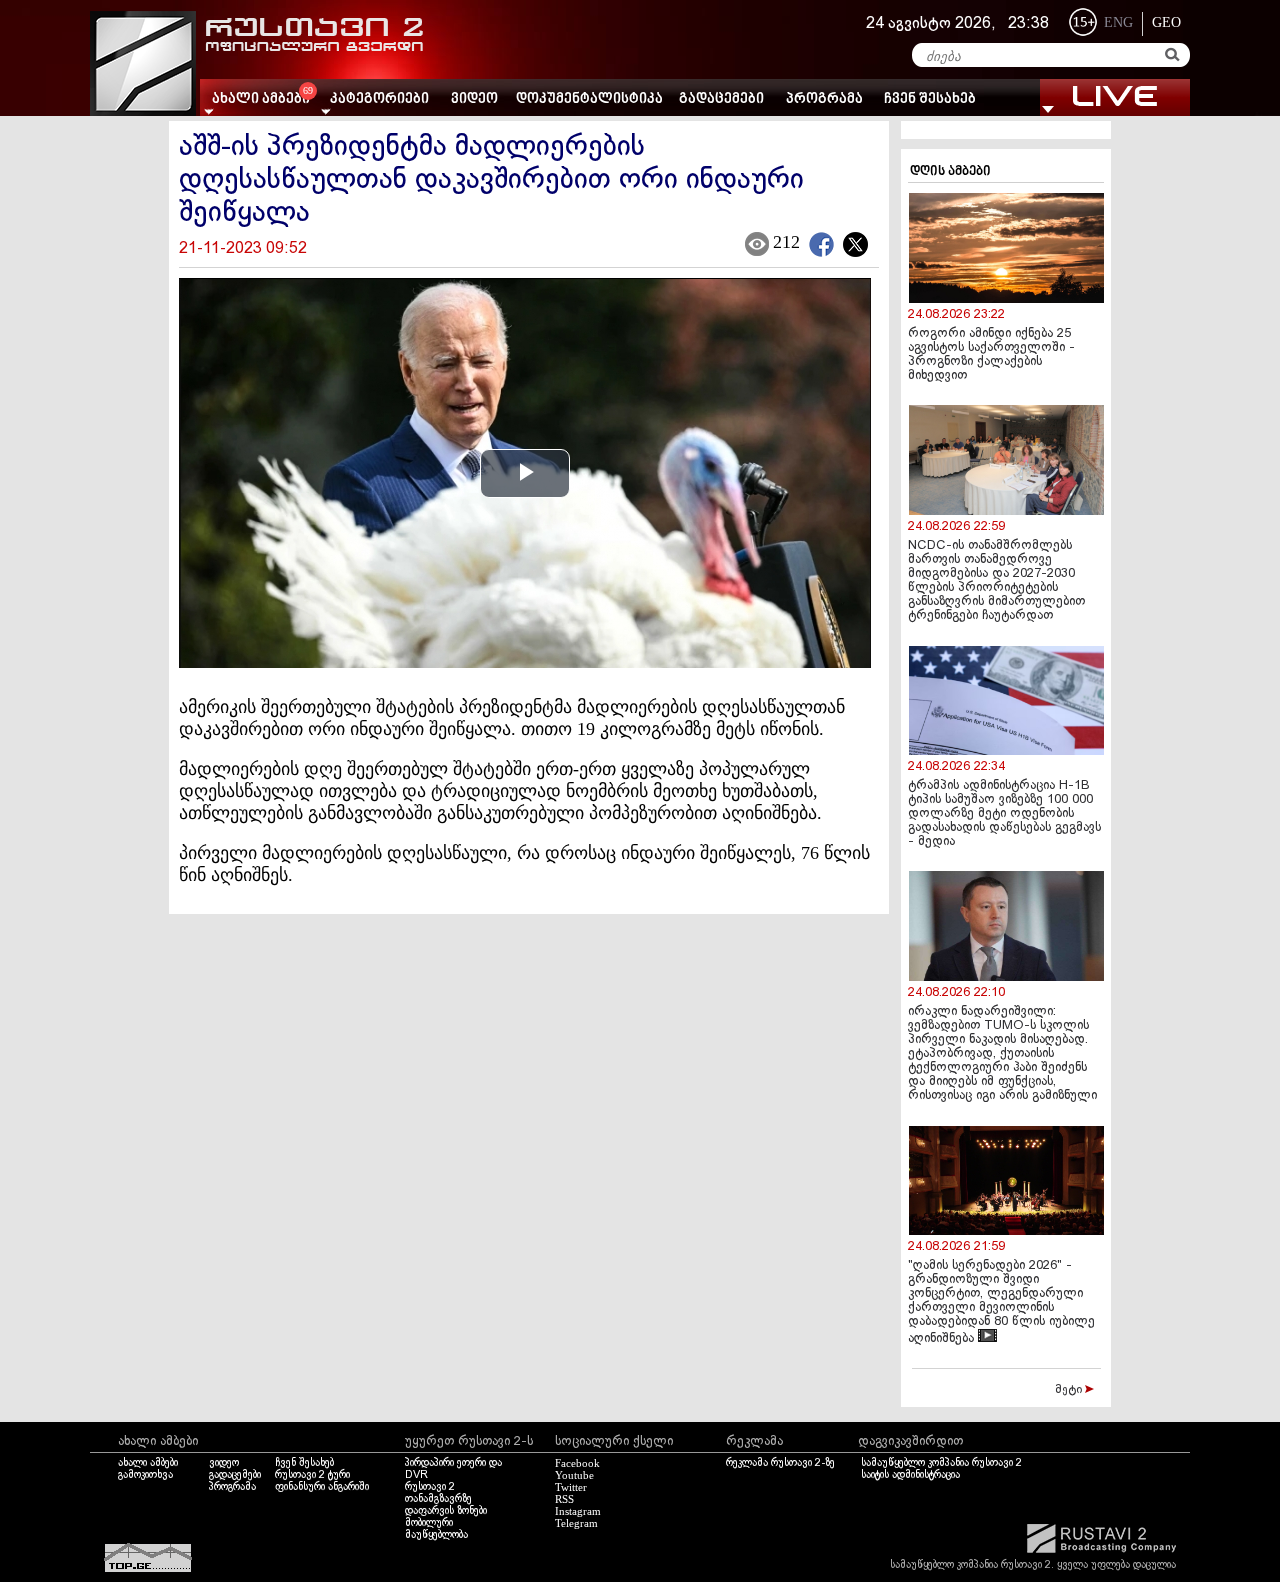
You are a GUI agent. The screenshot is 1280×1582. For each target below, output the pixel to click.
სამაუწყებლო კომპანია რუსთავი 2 (941, 1463)
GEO (1166, 22)
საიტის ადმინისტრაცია (910, 1475)
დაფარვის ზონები (446, 1511)
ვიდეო (474, 99)
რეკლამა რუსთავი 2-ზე (780, 1463)
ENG (1118, 22)
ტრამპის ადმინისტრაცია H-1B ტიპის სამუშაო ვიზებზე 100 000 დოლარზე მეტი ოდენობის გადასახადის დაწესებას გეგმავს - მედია (1004, 814)
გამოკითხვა (145, 1475)
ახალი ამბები (148, 1463)
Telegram (576, 1523)
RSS (564, 1499)
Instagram (578, 1511)
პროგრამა (824, 99)
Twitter (571, 1487)
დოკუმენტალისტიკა (589, 99)
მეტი (1070, 1390)
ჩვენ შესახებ (930, 99)
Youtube (574, 1475)
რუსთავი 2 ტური (312, 1475)
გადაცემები (721, 99)
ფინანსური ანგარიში (322, 1487)
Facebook (577, 1463)
